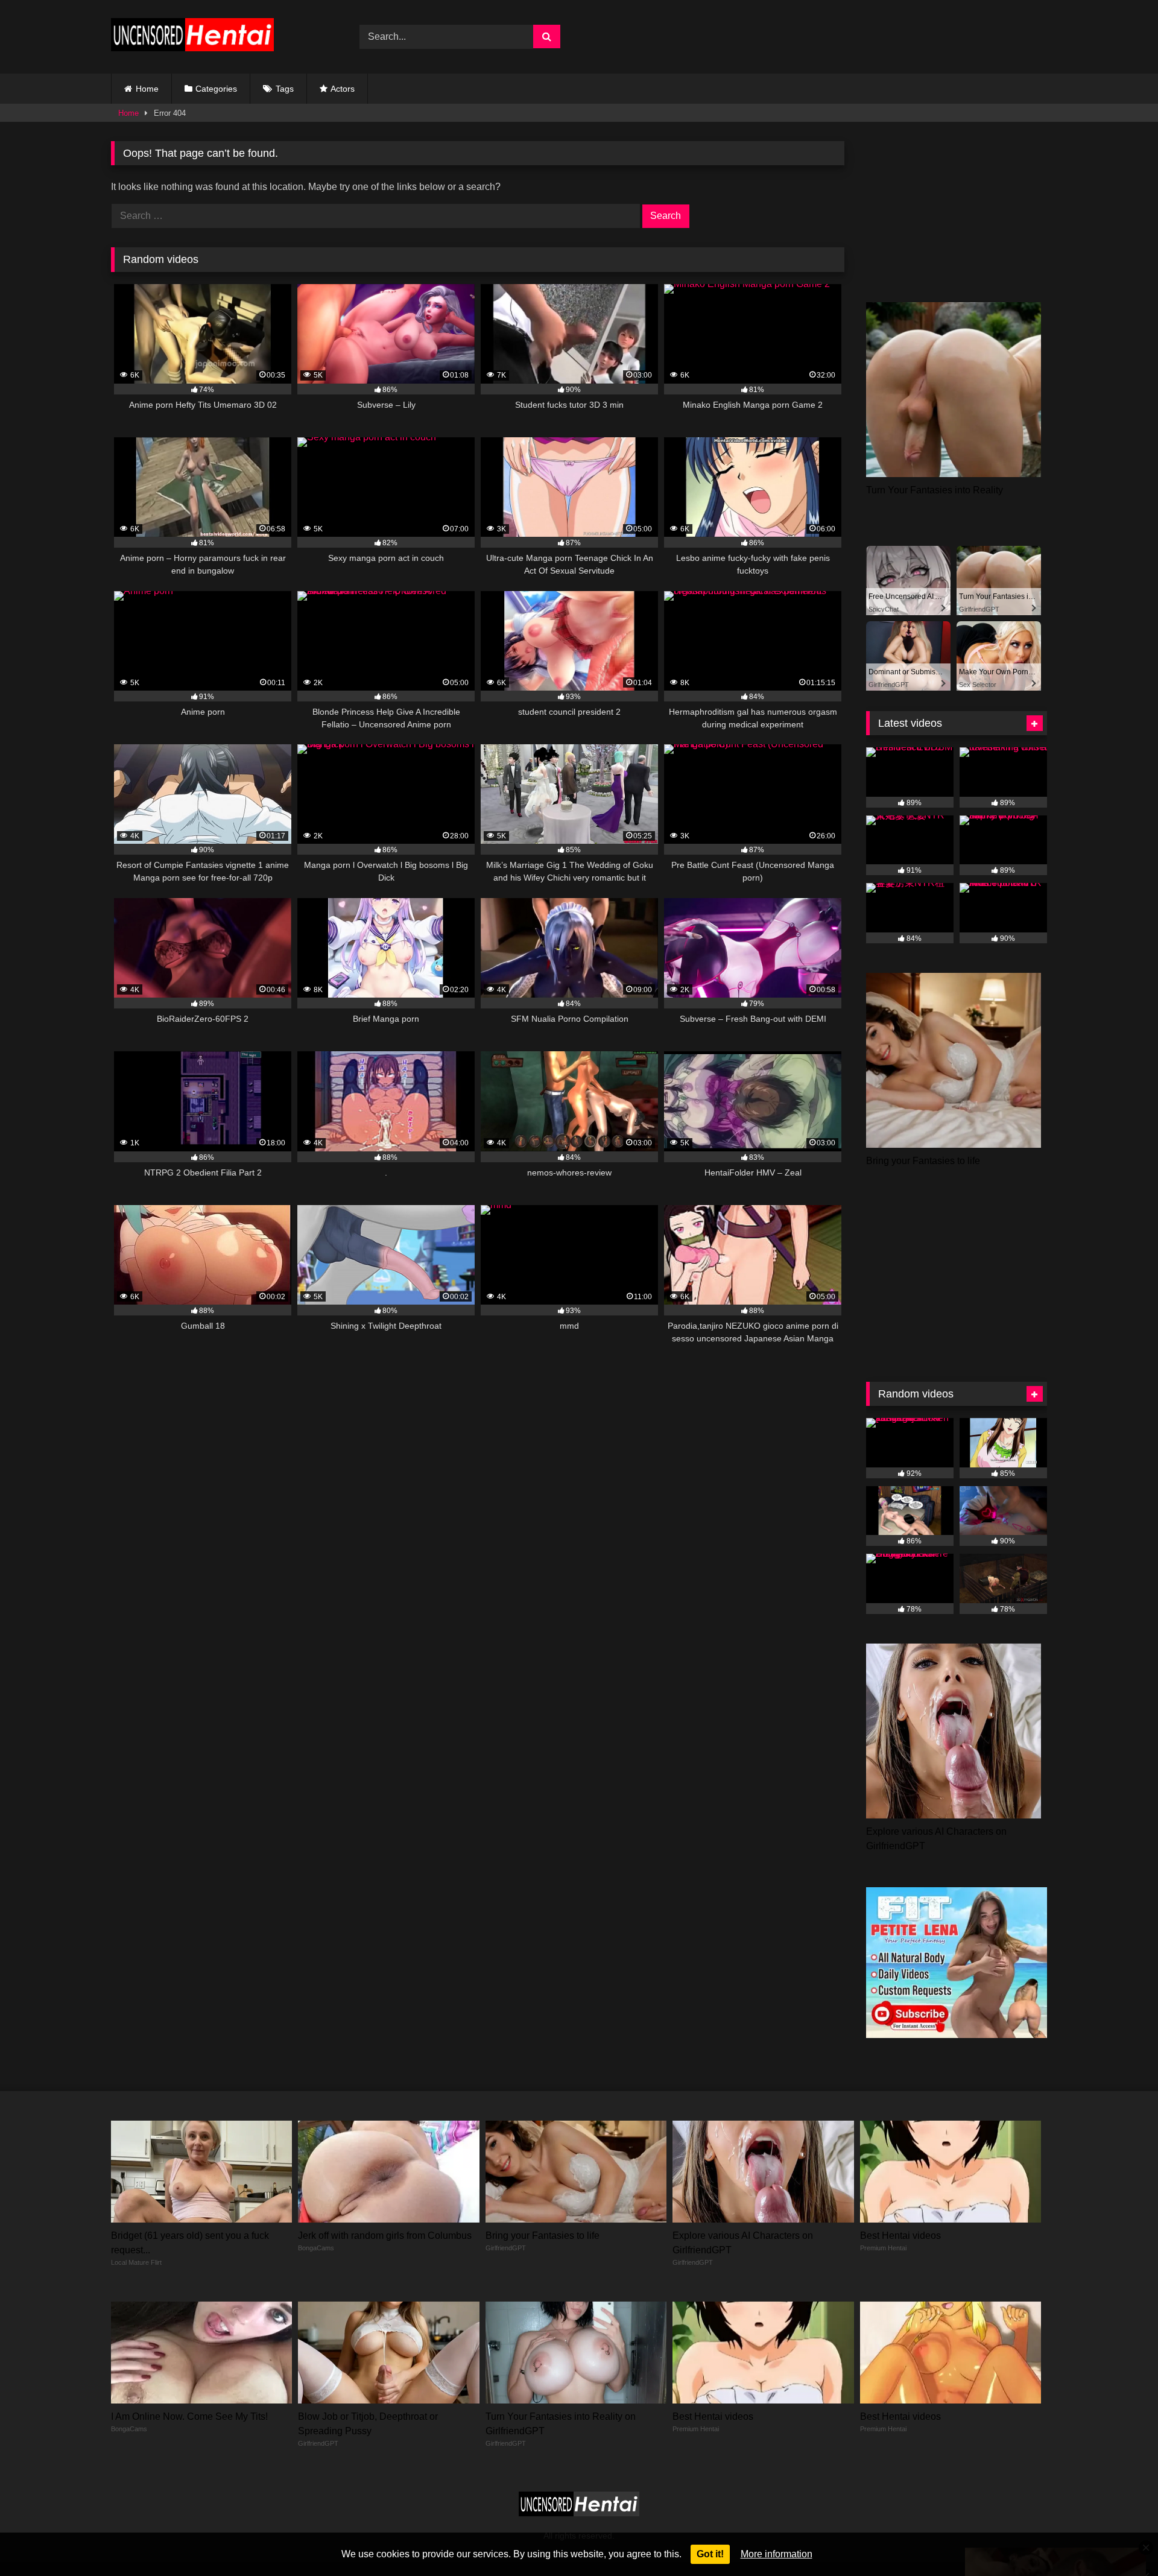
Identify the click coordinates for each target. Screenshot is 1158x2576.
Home (147, 89)
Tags (285, 89)
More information (777, 2554)
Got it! (710, 2554)
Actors (343, 89)
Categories (216, 89)
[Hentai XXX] (192, 37)
